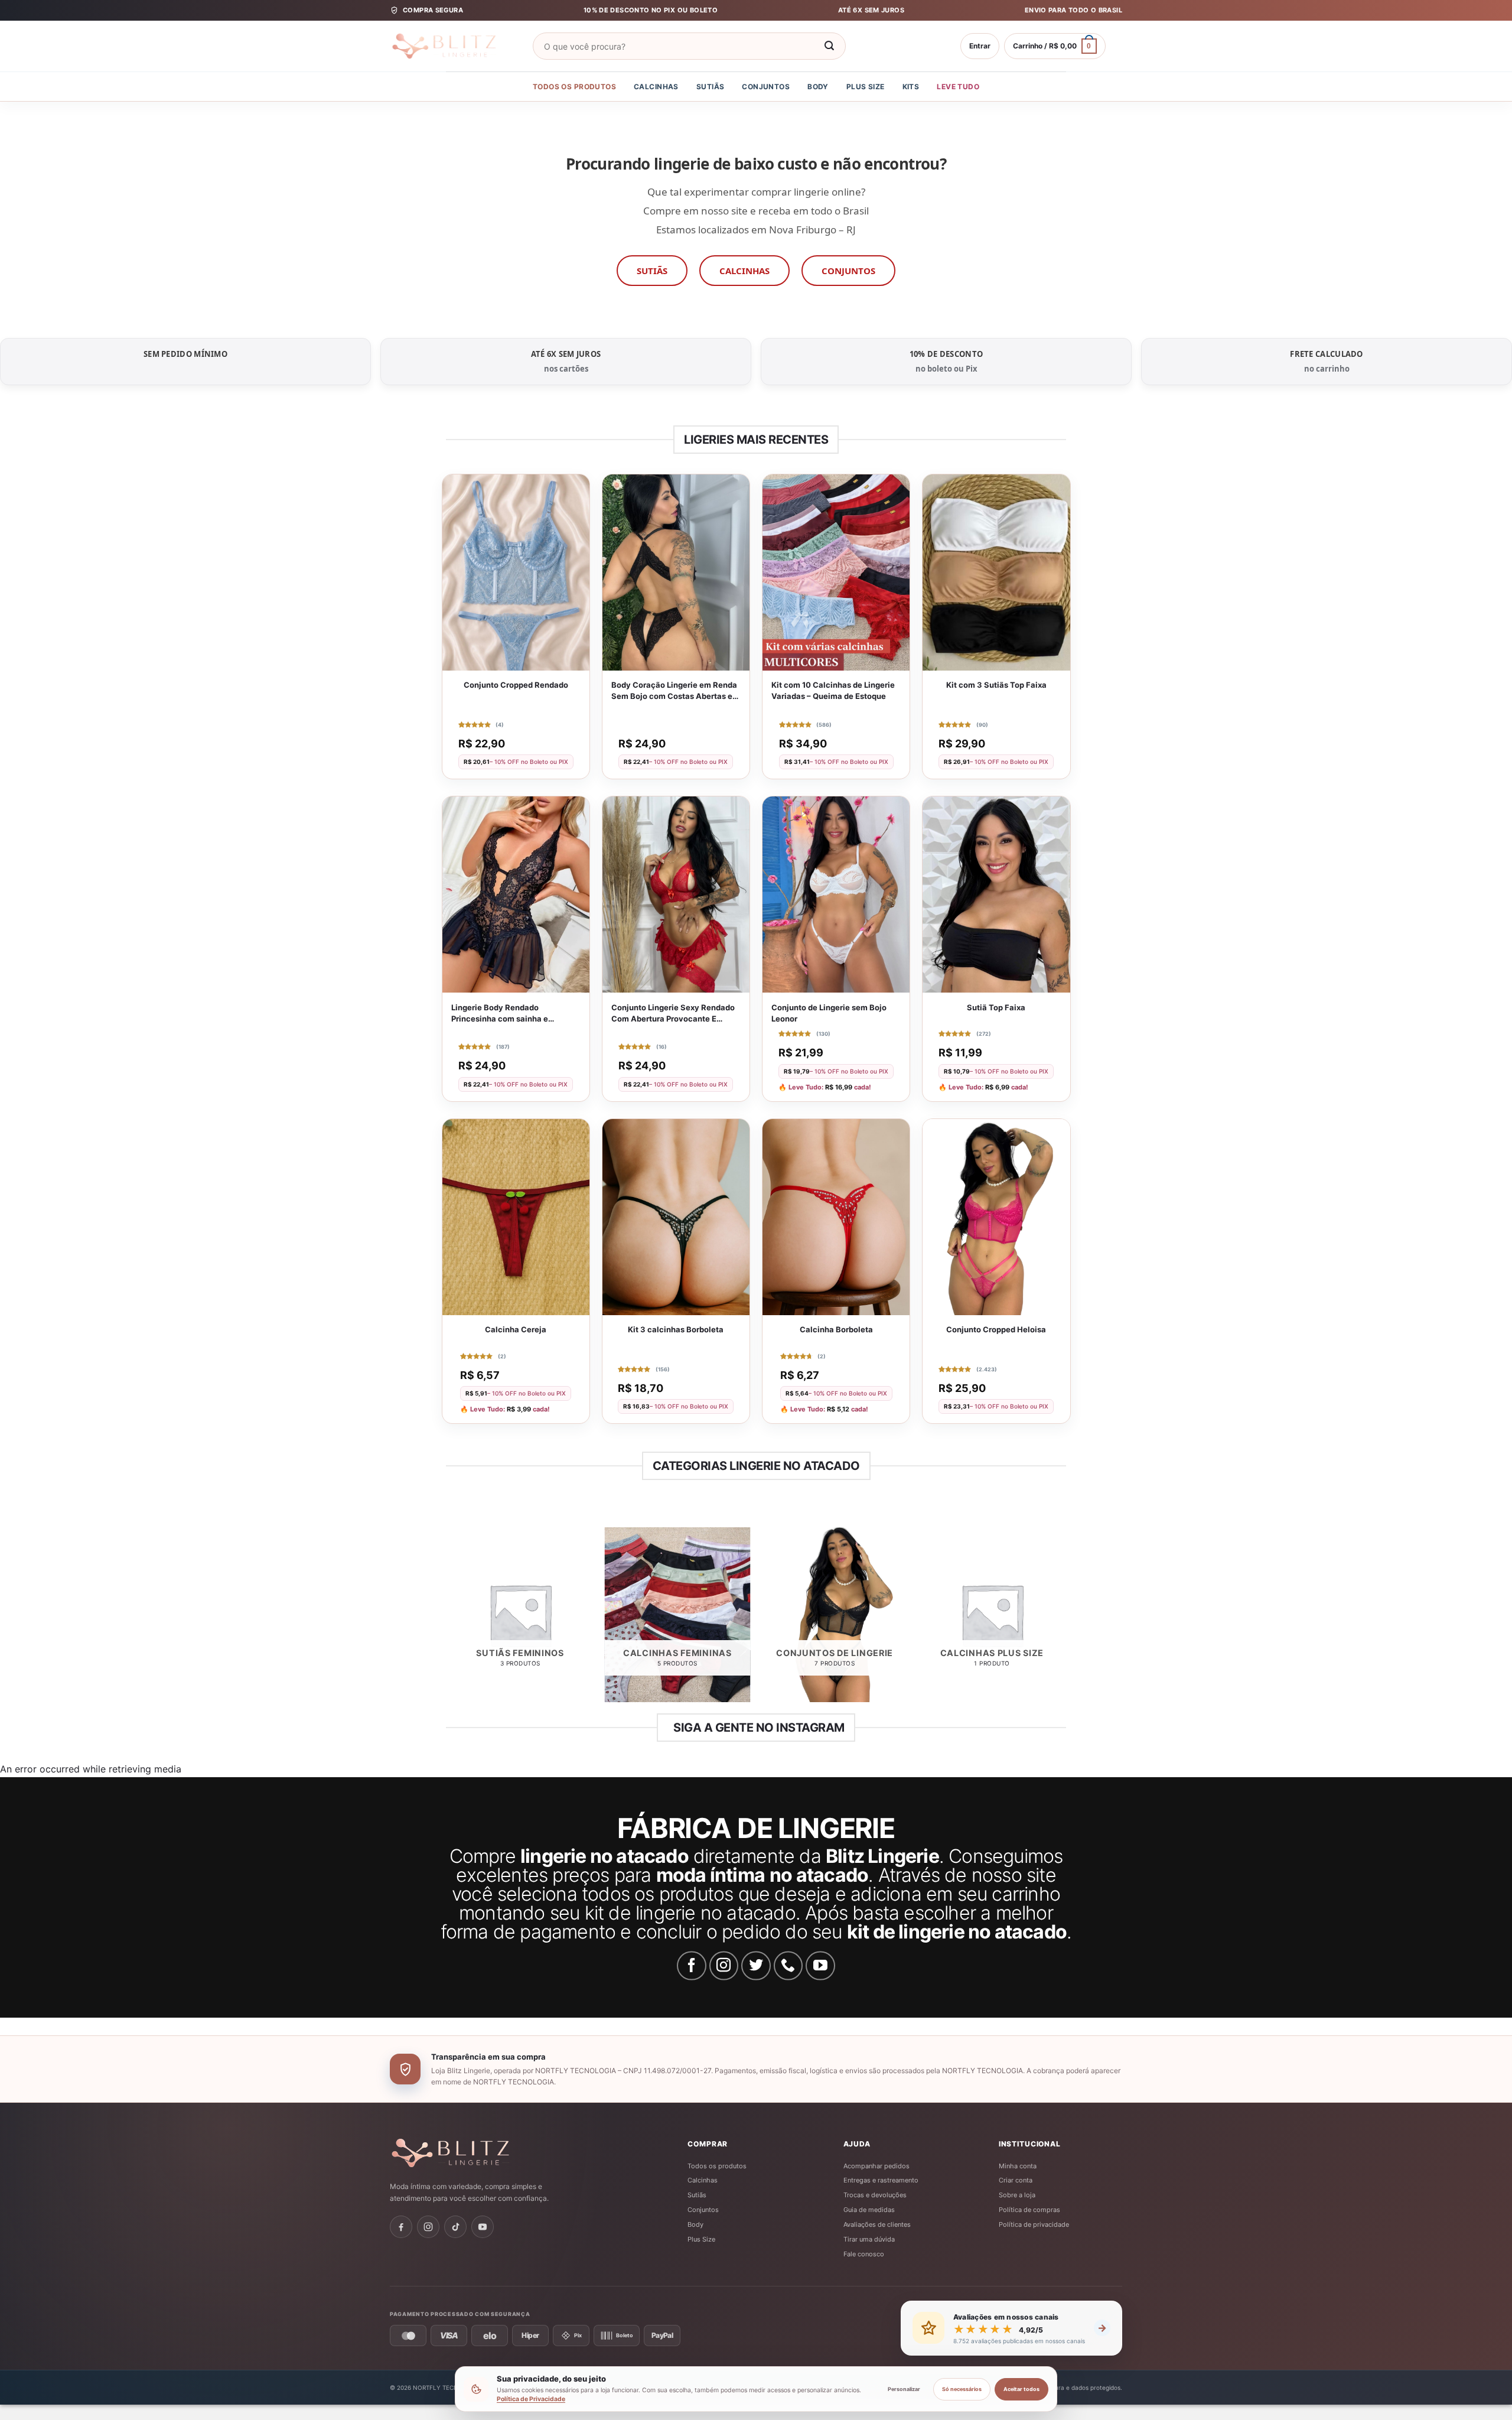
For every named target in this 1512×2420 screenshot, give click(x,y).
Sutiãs (711, 87)
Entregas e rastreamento (881, 2180)
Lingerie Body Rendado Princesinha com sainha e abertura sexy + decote (500, 1014)
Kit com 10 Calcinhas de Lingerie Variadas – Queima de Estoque (833, 690)
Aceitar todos (1021, 2389)
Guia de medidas (869, 2210)
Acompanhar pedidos (876, 2166)
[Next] (1064, 1619)
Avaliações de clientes (877, 2224)
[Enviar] (829, 46)
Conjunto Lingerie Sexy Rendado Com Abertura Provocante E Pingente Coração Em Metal (673, 1014)
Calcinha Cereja (516, 1329)
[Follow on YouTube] (820, 1966)
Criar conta (1016, 2180)
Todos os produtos (574, 87)
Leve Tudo (958, 87)
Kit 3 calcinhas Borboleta (676, 1329)
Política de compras (1029, 2210)
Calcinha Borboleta (836, 1329)
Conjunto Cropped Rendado (516, 685)
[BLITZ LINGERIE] (487, 2153)
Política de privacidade (1034, 2224)
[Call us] (788, 1966)
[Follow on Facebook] (692, 1966)
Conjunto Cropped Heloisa (996, 1329)
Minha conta (1018, 2166)
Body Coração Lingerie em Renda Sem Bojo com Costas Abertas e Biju (674, 691)
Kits (911, 87)
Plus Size (866, 87)
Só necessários (962, 2389)
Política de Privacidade (531, 2399)
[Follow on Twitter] (756, 1966)
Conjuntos (766, 87)
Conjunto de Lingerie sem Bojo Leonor (829, 1013)
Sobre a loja (1017, 2195)
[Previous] (448, 1619)
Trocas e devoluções (875, 2195)
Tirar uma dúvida (869, 2239)
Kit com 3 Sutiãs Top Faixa (996, 685)
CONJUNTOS (848, 271)
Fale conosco (864, 2254)
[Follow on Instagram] (724, 1966)
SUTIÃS (652, 271)
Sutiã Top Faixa (996, 1007)
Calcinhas (656, 87)
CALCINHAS (744, 271)
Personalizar (904, 2389)
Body (818, 87)
